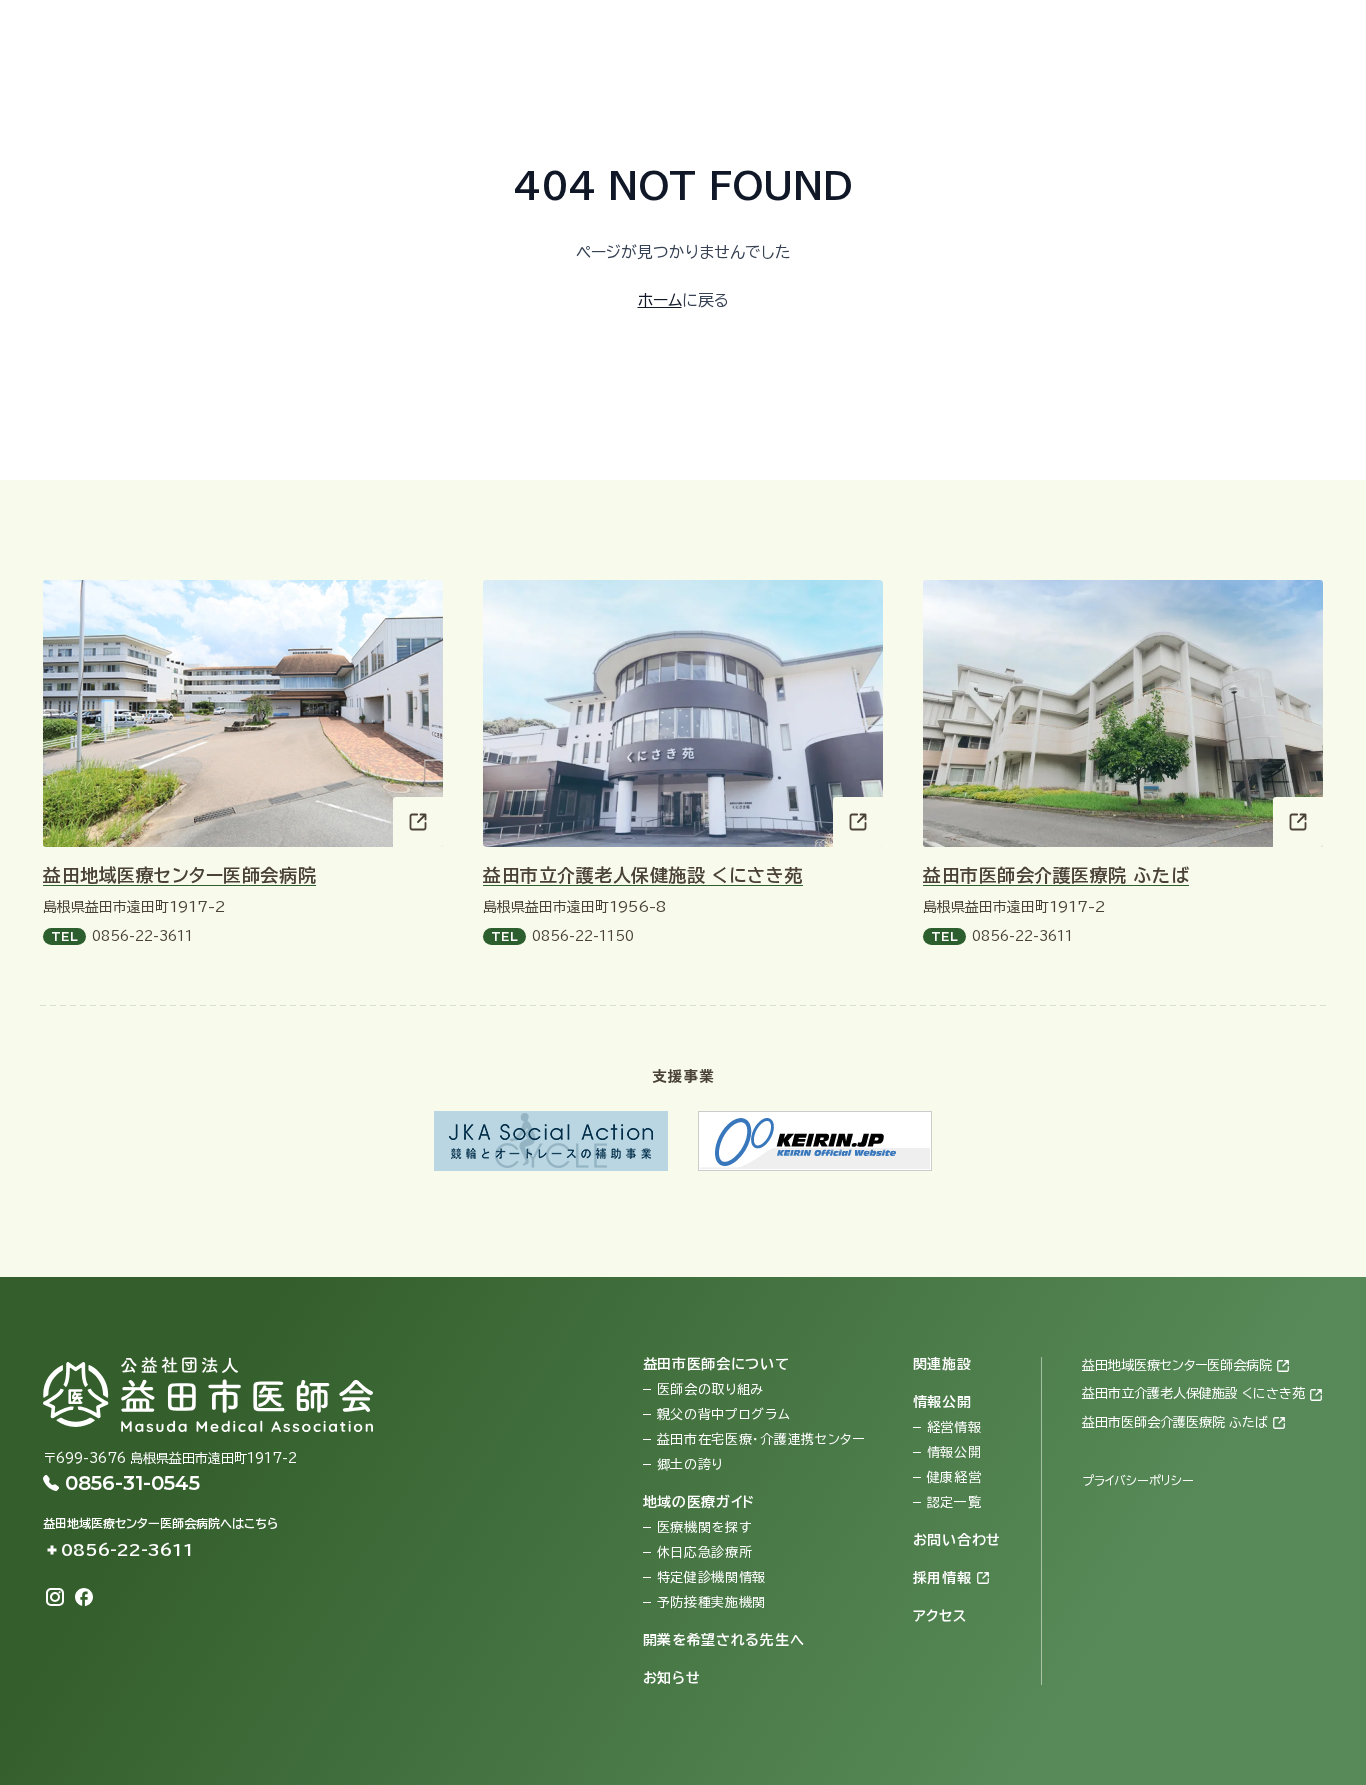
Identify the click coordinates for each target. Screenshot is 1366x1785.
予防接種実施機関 (712, 1602)
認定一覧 (954, 1502)
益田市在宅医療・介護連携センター (761, 1439)
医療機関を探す (704, 1527)
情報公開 (954, 1452)
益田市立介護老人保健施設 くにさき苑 (643, 875)
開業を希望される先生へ (724, 1640)
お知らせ (672, 1678)
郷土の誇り (690, 1464)
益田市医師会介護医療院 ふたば (1056, 875)
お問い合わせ (844, 36)
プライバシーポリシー (1138, 1480)
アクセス (1051, 36)
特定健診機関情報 (712, 1577)
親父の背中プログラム (724, 1414)
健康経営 (954, 1477)
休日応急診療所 (705, 1552)
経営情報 (954, 1427)
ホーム (660, 300)
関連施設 (942, 1364)
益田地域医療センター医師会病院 (179, 875)
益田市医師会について (716, 1364)
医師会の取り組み (711, 1389)
